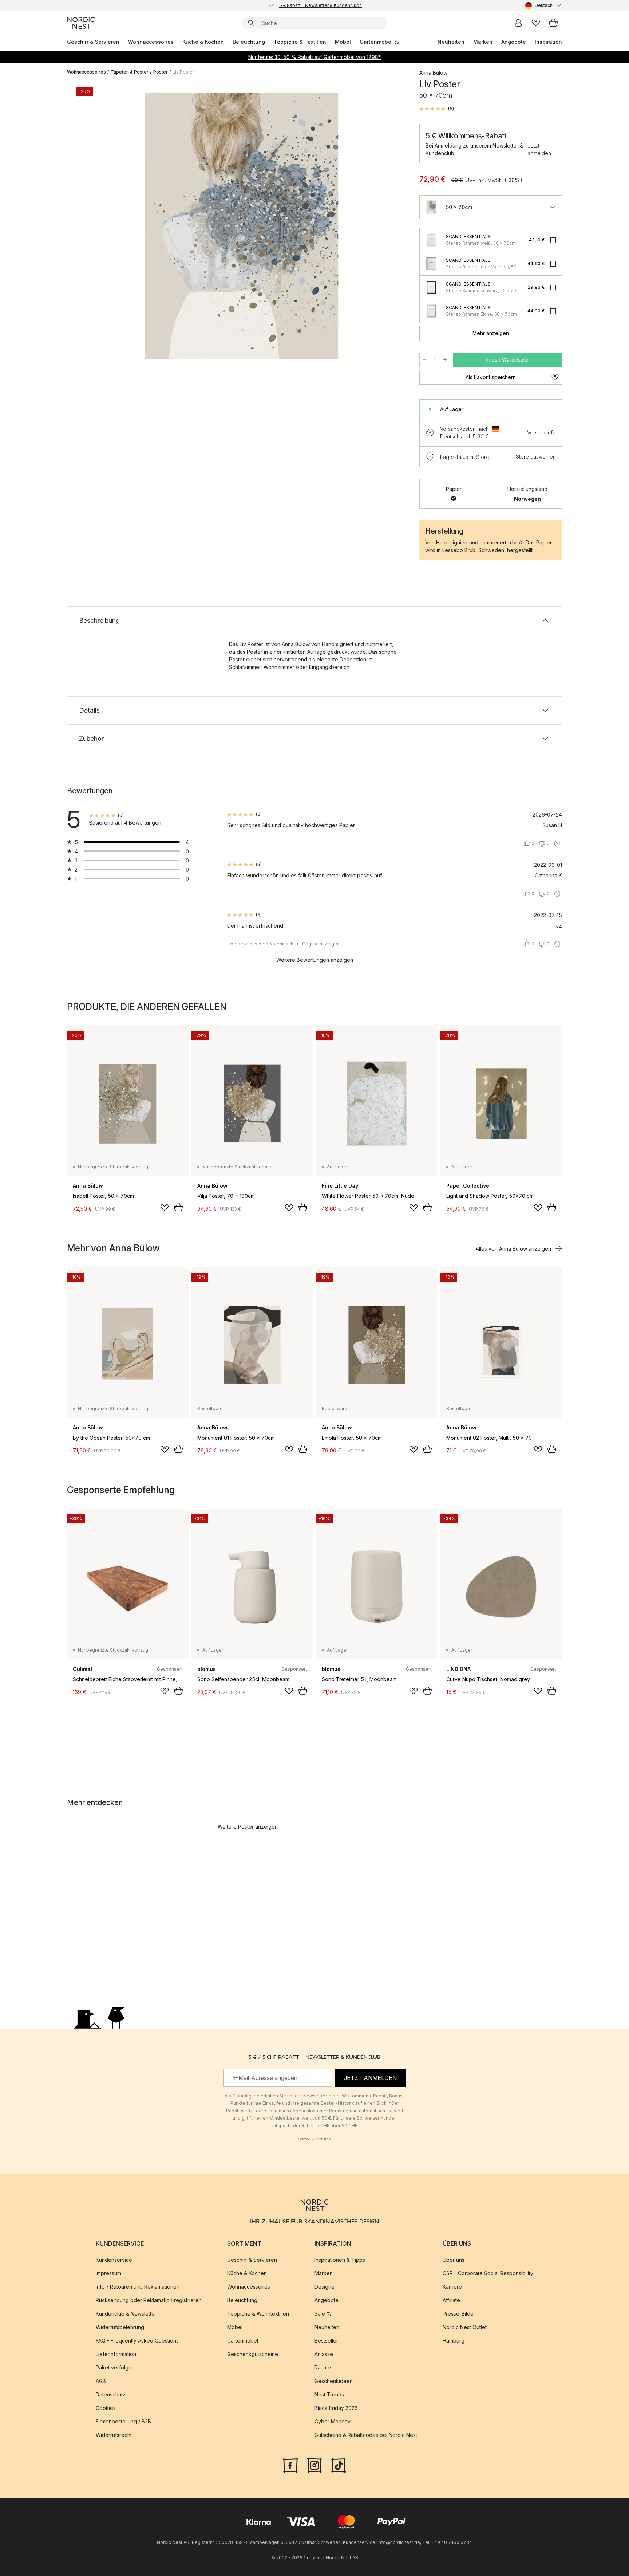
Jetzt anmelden (539, 149)
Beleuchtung (249, 42)
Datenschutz (111, 2395)
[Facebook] (290, 2465)
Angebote (514, 42)
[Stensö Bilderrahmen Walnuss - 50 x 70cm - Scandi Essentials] (431, 264)
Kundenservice (114, 2260)
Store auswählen (536, 457)
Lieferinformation (116, 2354)
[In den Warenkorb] (178, 1207)
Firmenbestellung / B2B (123, 2422)
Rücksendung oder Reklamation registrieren (149, 2300)
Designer (325, 2287)
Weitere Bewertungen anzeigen (315, 960)
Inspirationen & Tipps (340, 2260)
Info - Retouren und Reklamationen (138, 2287)
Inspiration (548, 42)
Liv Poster (183, 72)
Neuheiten (451, 42)
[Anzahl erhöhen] (445, 360)
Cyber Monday (333, 2422)
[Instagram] (314, 2465)
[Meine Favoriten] (536, 23)
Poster (161, 72)
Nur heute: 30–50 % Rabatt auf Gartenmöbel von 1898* (314, 57)
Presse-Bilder (459, 2314)
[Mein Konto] (518, 23)
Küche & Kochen (203, 42)
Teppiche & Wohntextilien (258, 2314)
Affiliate (451, 2300)
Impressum (108, 2274)
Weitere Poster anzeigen (248, 1827)
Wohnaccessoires (151, 42)
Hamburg (454, 2341)
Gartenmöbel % (379, 42)
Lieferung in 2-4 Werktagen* (320, 5)
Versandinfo (541, 432)
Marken (483, 42)
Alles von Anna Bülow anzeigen (513, 1249)
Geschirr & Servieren (93, 42)
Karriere (452, 2287)
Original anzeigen (321, 944)
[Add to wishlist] (165, 1208)
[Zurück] (92, 228)
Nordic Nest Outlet (465, 2327)
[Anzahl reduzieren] (424, 360)
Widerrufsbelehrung (120, 2327)
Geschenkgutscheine (253, 2354)
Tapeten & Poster (130, 72)
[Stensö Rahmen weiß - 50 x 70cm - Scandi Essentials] (431, 240)
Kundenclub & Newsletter (126, 2314)
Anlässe (324, 2354)
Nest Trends (329, 2395)
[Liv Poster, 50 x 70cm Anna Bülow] (242, 227)
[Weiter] (392, 228)
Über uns (454, 2260)
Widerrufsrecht (114, 2435)
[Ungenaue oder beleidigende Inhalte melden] (557, 843)
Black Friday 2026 (336, 2408)
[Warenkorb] (553, 23)
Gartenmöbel (243, 2341)
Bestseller (326, 2341)
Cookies (106, 2408)
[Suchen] (251, 23)
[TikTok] (339, 2465)
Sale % (323, 2314)
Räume (323, 2368)
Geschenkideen (334, 2381)
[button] (437, 109)
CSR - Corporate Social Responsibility (488, 2274)
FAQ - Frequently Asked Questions (137, 2341)
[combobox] (544, 5)
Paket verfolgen (115, 2368)
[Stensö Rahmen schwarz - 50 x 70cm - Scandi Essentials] (431, 287)
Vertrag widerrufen (314, 2139)
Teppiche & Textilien (300, 42)
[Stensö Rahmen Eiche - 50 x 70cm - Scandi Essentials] (431, 311)
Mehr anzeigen (491, 333)
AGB (101, 2381)
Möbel (343, 42)
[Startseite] (81, 23)
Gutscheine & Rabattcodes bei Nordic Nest (366, 2435)
